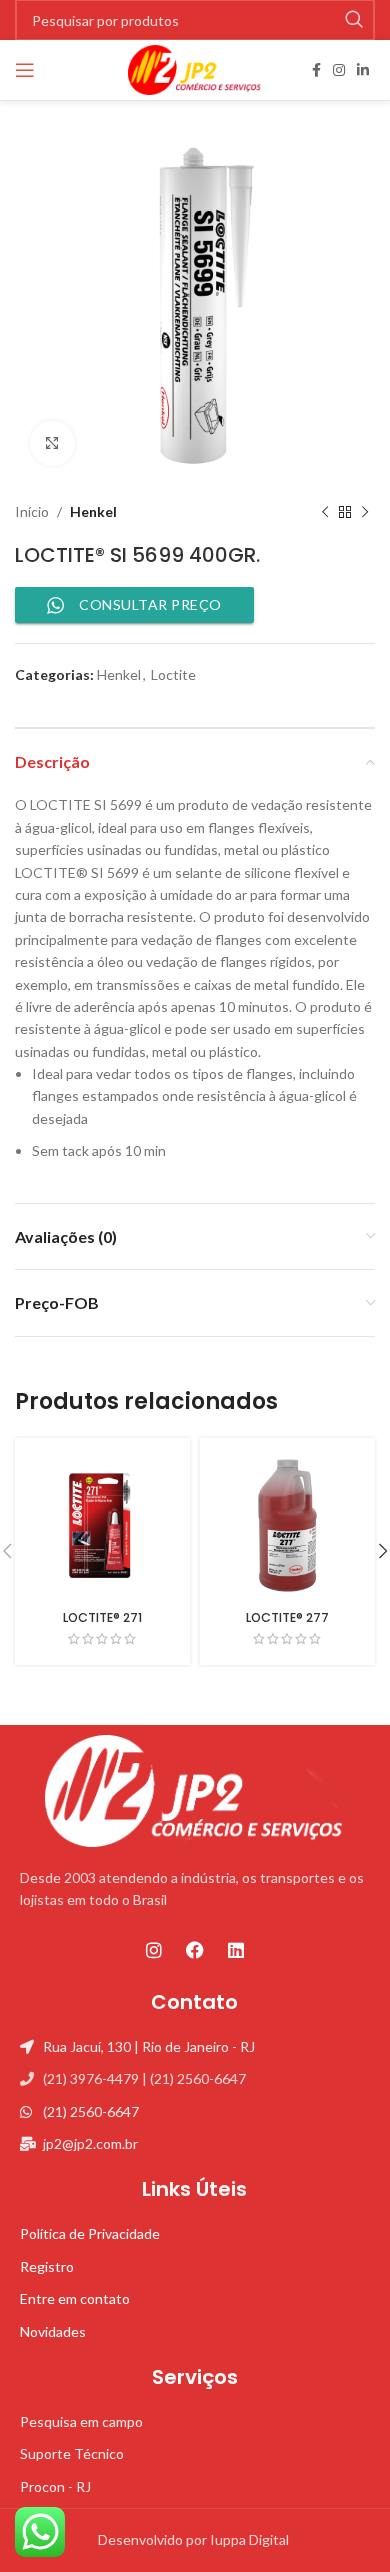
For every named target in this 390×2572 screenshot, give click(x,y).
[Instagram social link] (339, 70)
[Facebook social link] (316, 70)
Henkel (93, 511)
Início (32, 511)
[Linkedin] (236, 1950)
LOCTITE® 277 (287, 1617)
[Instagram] (154, 1950)
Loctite (173, 674)
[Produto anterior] (325, 512)
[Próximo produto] (365, 512)
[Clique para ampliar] (52, 443)
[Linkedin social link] (363, 70)
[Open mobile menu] (25, 70)
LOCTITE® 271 (102, 1617)
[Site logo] (195, 68)
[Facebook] (195, 1950)
